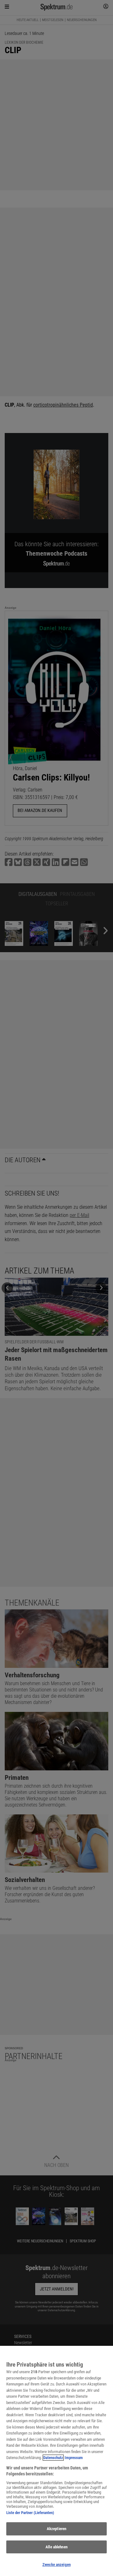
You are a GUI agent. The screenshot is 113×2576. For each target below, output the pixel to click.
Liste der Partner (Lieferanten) (30, 2513)
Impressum (74, 2458)
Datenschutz (53, 2458)
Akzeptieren (56, 2529)
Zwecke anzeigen (56, 2565)
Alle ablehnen (56, 2547)
